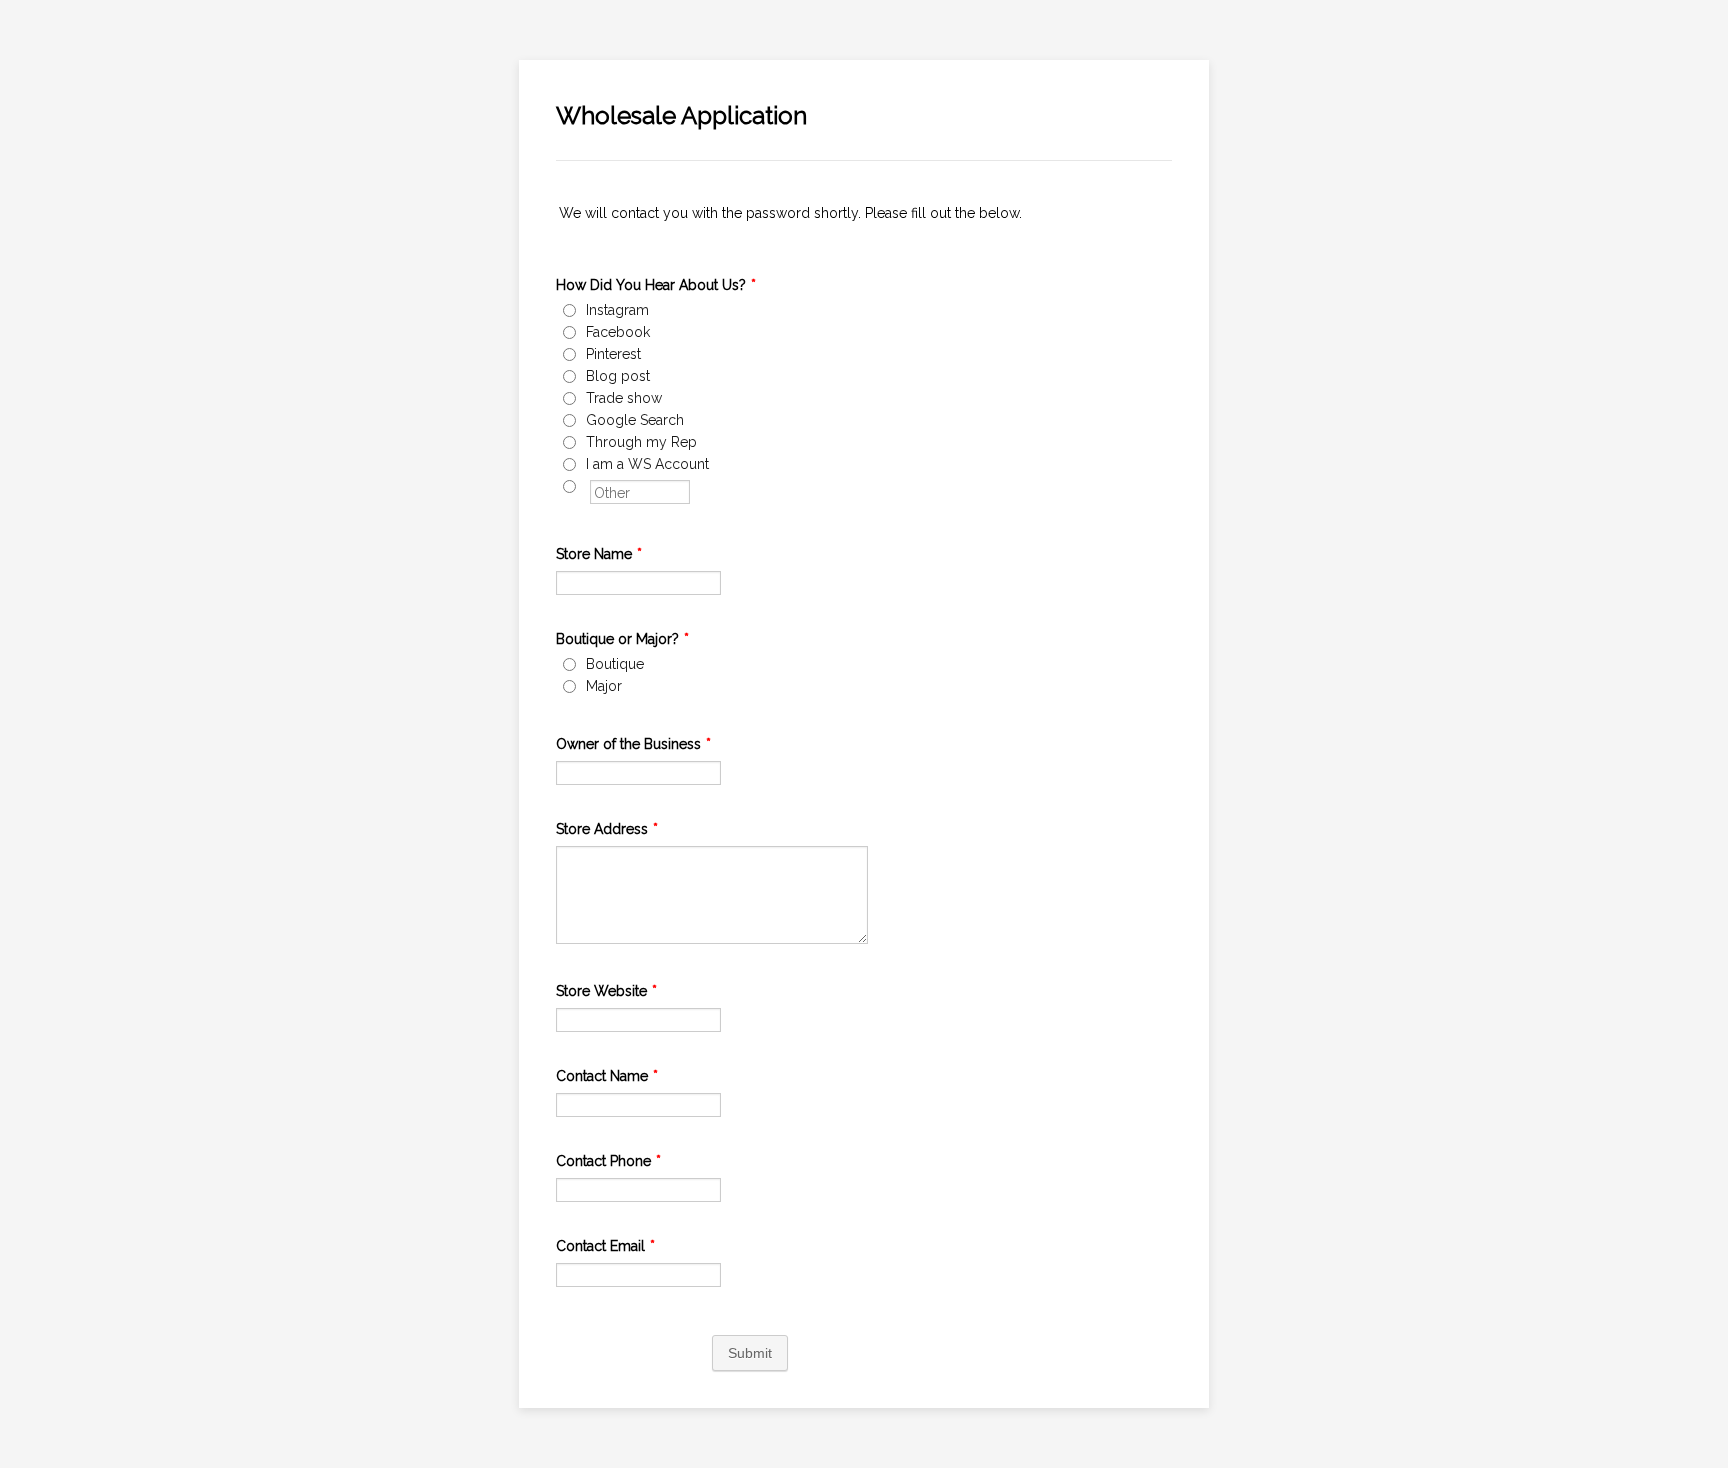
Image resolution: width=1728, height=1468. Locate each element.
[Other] (588, 486)
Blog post (618, 376)
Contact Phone (608, 1161)
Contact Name (607, 1076)
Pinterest (613, 354)
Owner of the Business (633, 744)
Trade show (624, 398)
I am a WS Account (647, 464)
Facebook (618, 332)
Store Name (599, 554)
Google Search (635, 420)
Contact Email (605, 1246)
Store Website (606, 991)
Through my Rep (641, 442)
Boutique (615, 664)
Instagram (617, 310)
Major (604, 686)
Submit (750, 1353)
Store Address (607, 829)
